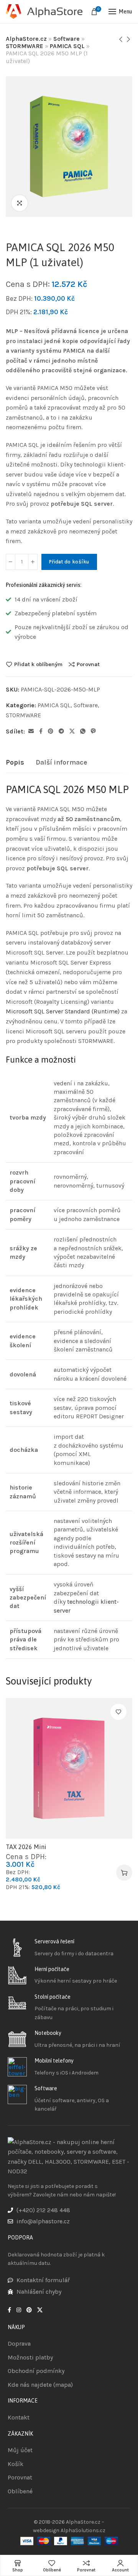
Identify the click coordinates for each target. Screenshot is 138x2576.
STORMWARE (25, 46)
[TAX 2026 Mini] (69, 1768)
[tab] (15, 763)
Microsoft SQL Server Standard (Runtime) (63, 1011)
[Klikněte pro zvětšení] (20, 203)
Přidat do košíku (69, 562)
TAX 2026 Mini (26, 1847)
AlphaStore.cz (26, 39)
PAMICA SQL (67, 46)
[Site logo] (44, 12)
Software (67, 39)
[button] (124, 1873)
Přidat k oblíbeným (38, 664)
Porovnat (88, 664)
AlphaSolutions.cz (83, 2530)
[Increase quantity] (33, 562)
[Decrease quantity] (11, 562)
